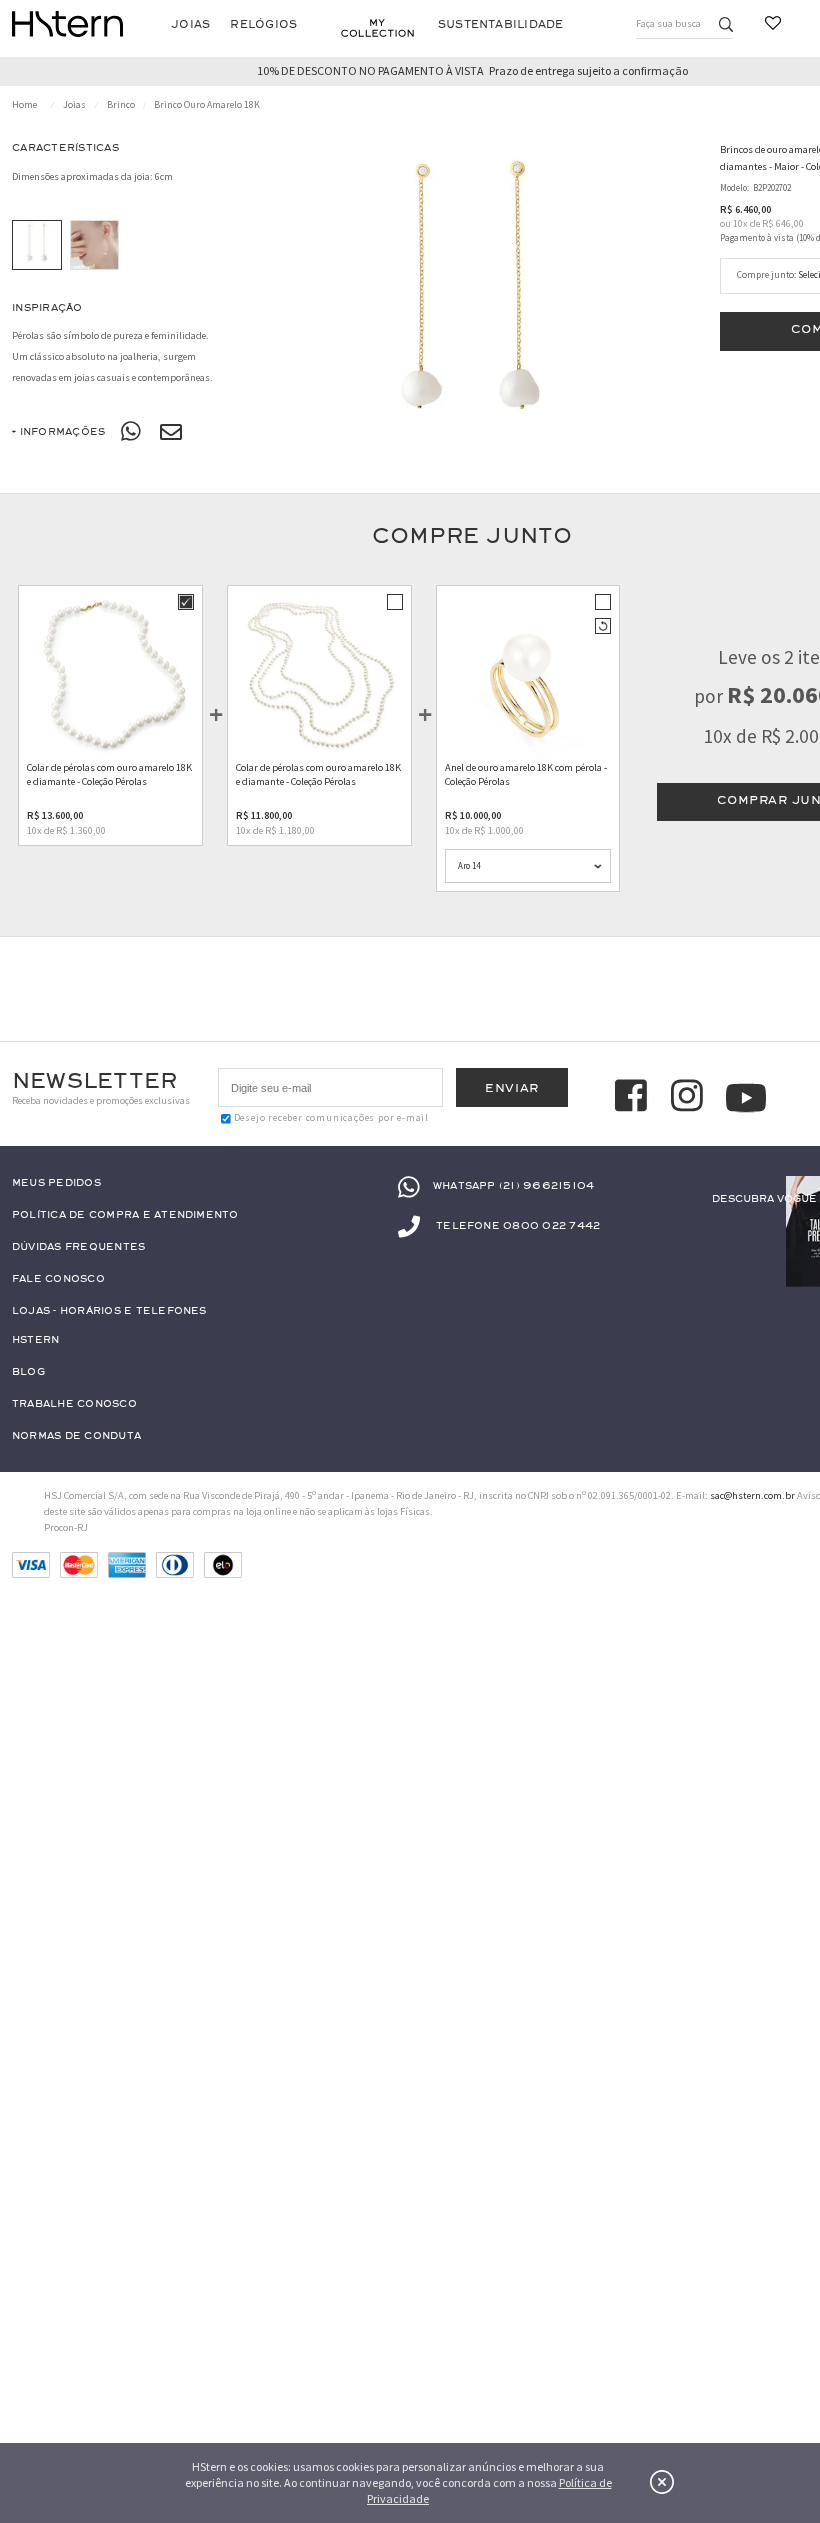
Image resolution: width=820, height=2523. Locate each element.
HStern (35, 1340)
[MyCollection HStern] (377, 28)
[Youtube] (746, 1098)
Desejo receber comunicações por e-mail (331, 1118)
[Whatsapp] (132, 432)
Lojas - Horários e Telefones (109, 1311)
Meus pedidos (56, 1183)
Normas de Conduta (76, 1436)
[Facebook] (634, 1098)
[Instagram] (690, 1098)
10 (740, 223)
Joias (190, 24)
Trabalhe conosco (74, 1404)
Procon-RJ (66, 1527)
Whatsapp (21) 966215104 (513, 1186)
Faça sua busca (668, 23)
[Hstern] (67, 24)
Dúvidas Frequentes (78, 1247)
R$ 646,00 (783, 223)
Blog (28, 1372)
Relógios (263, 24)
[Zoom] (37, 245)
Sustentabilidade (501, 24)
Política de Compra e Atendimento (125, 1215)
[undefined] (472, 304)
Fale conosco (58, 1279)
